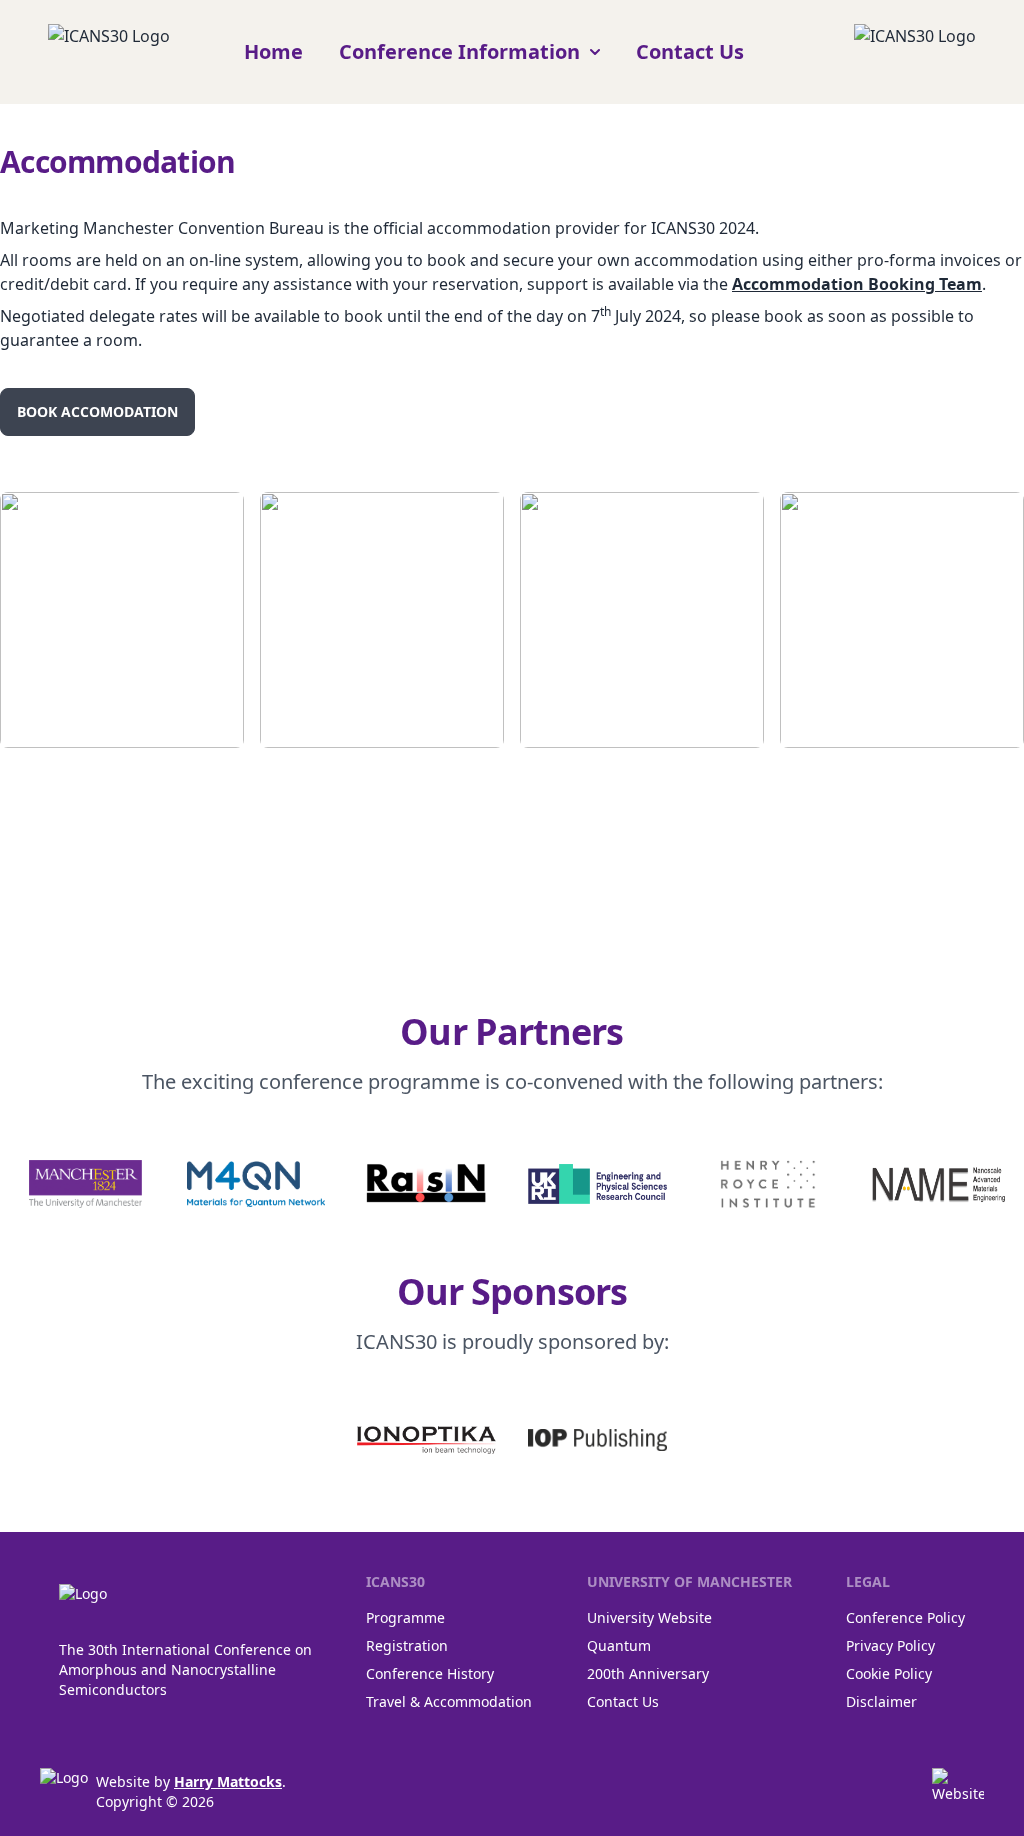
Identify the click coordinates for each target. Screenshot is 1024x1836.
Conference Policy (905, 1617)
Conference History (430, 1673)
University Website (649, 1617)
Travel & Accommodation (449, 1701)
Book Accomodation (97, 411)
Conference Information (459, 51)
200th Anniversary (648, 1673)
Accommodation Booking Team (857, 284)
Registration (407, 1645)
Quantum (619, 1645)
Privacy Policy (890, 1645)
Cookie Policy (889, 1673)
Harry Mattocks (228, 1781)
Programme (405, 1617)
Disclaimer (881, 1701)
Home (273, 51)
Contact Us (690, 51)
